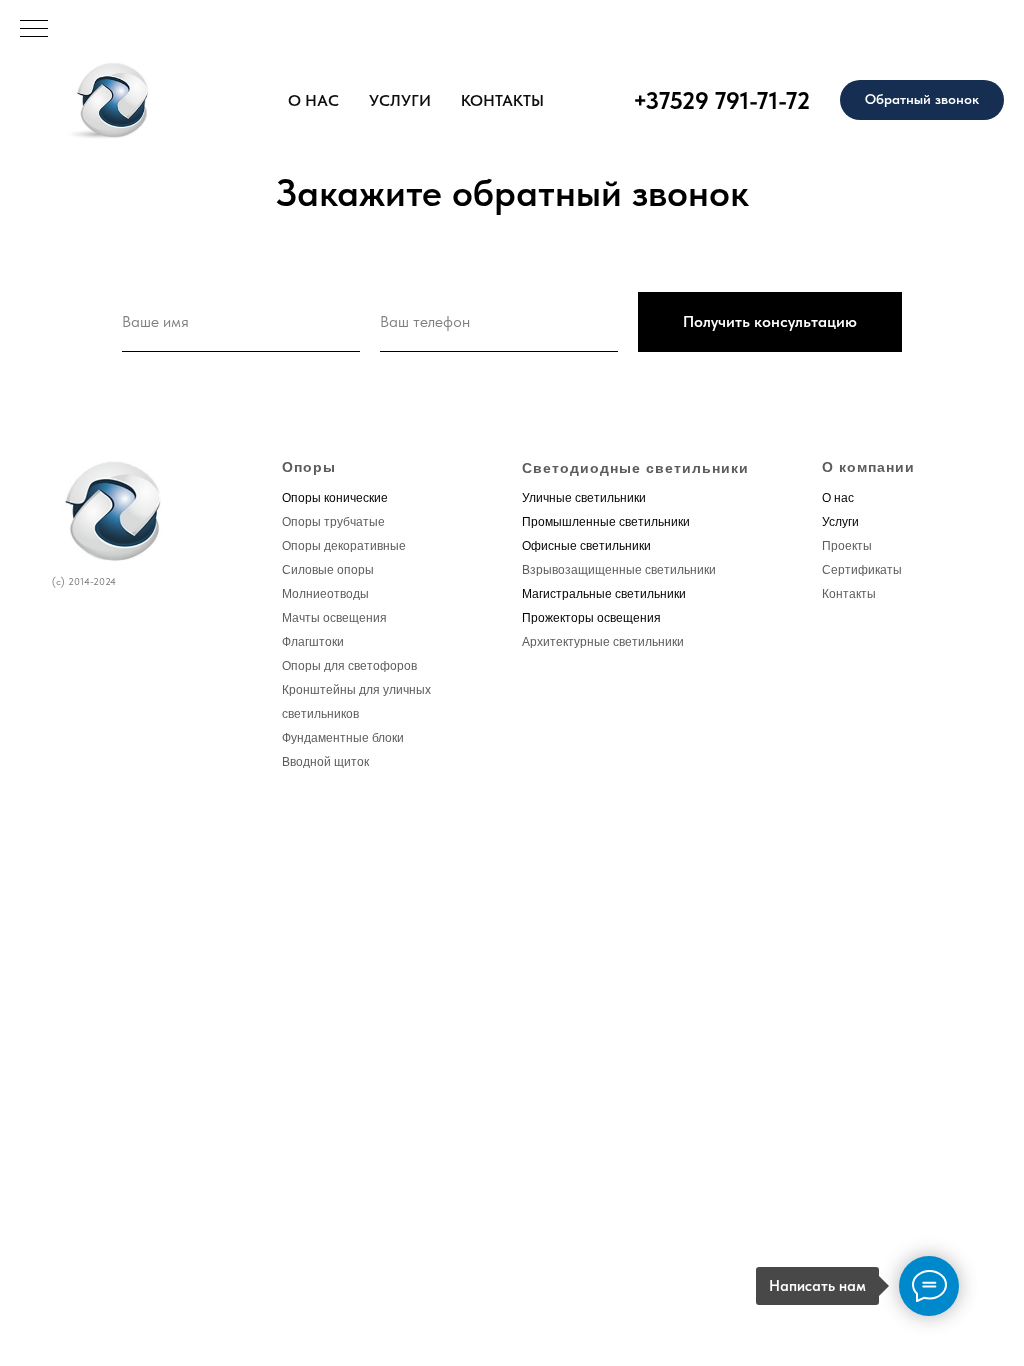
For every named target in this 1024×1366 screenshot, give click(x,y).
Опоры (309, 467)
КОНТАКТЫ (502, 100)
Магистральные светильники (604, 594)
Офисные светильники (586, 546)
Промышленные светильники (606, 522)
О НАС (313, 100)
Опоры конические (335, 498)
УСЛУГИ (400, 100)
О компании (868, 467)
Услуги (840, 522)
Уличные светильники (584, 498)
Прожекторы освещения (591, 618)
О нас (838, 498)
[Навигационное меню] (34, 30)
